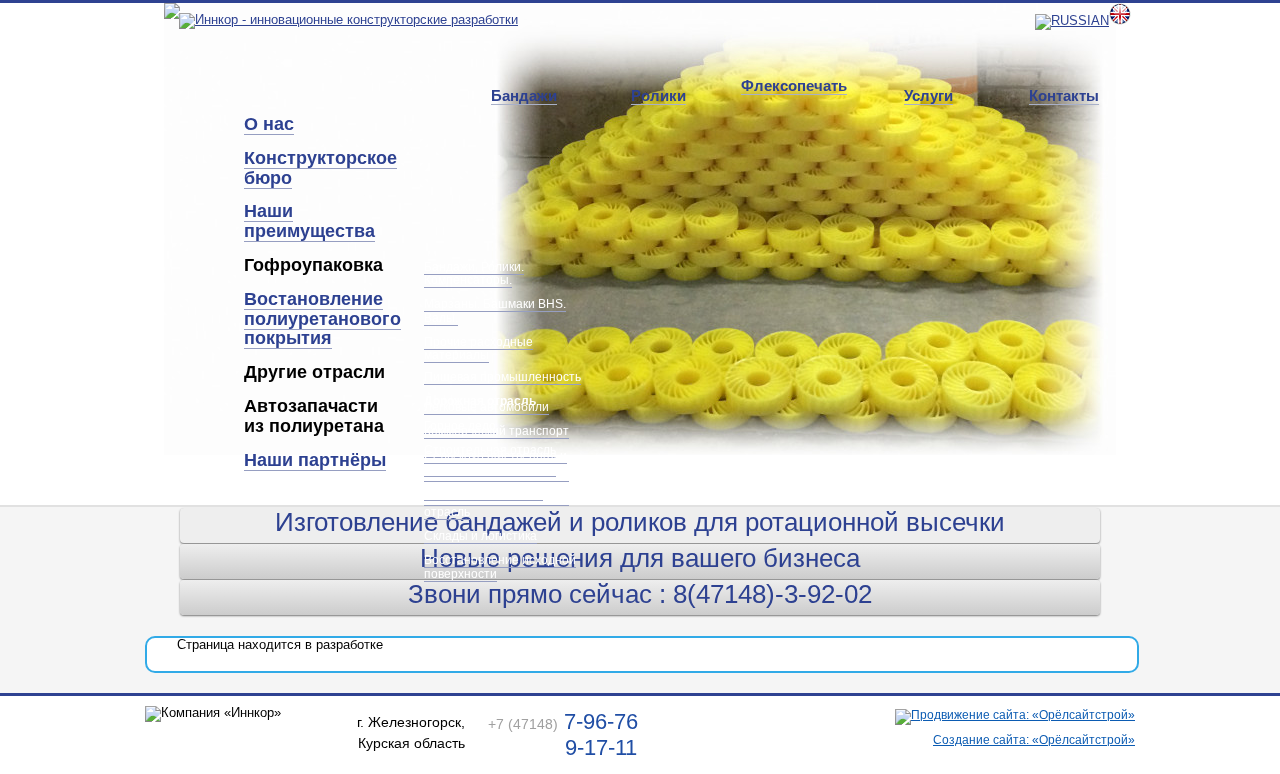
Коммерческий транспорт (496, 431)
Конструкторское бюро (320, 168)
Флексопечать (794, 85)
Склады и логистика (480, 536)
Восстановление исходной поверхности (500, 566)
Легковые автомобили (486, 407)
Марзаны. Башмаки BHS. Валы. (495, 310)
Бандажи (524, 95)
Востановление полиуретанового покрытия (322, 319)
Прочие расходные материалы (478, 348)
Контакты (1064, 95)
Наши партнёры (315, 460)
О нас (269, 124)
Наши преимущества (309, 221)
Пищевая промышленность (502, 377)
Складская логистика (483, 493)
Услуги (928, 95)
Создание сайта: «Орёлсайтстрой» (1034, 740)
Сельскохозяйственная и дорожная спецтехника (495, 462)
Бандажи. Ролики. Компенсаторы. (474, 273)
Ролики (658, 95)
